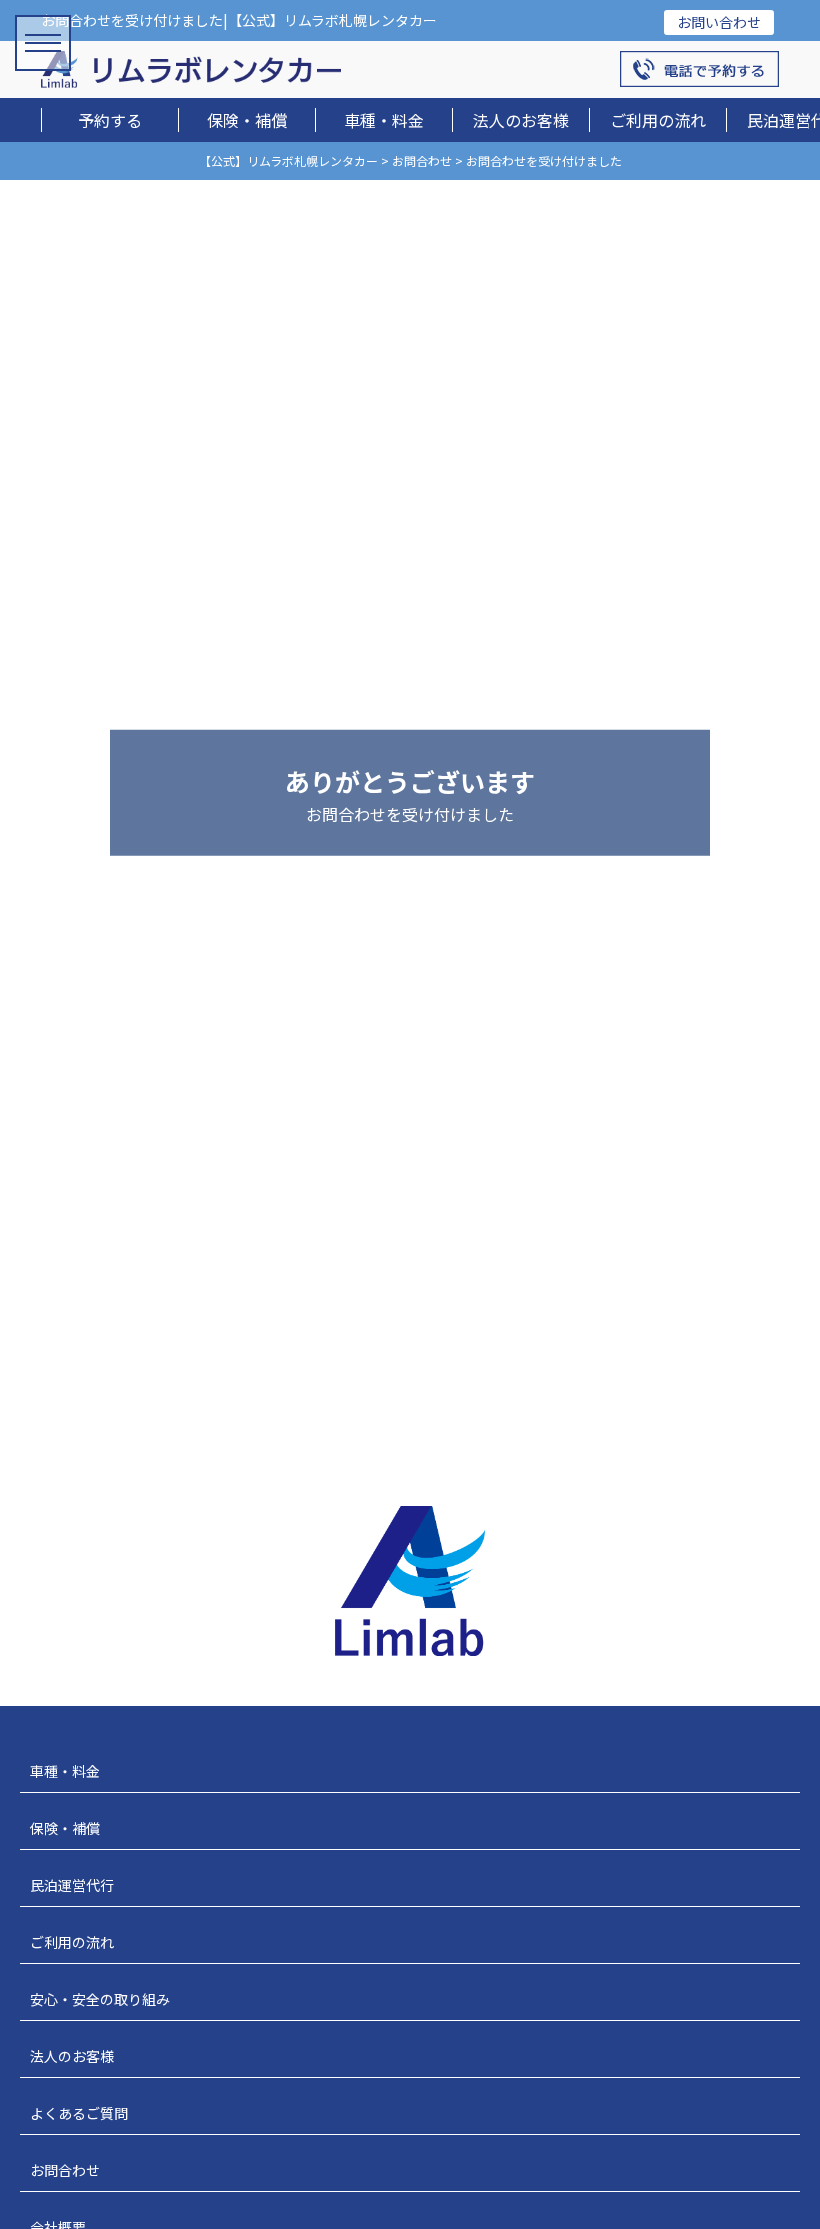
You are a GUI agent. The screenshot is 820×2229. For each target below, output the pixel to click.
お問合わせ (65, 2170)
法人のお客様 (521, 120)
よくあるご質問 (79, 2113)
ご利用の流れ (658, 120)
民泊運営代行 (72, 1885)
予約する (110, 120)
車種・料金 (384, 120)
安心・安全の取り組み (100, 1999)
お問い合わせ (719, 22)
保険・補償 (247, 120)
